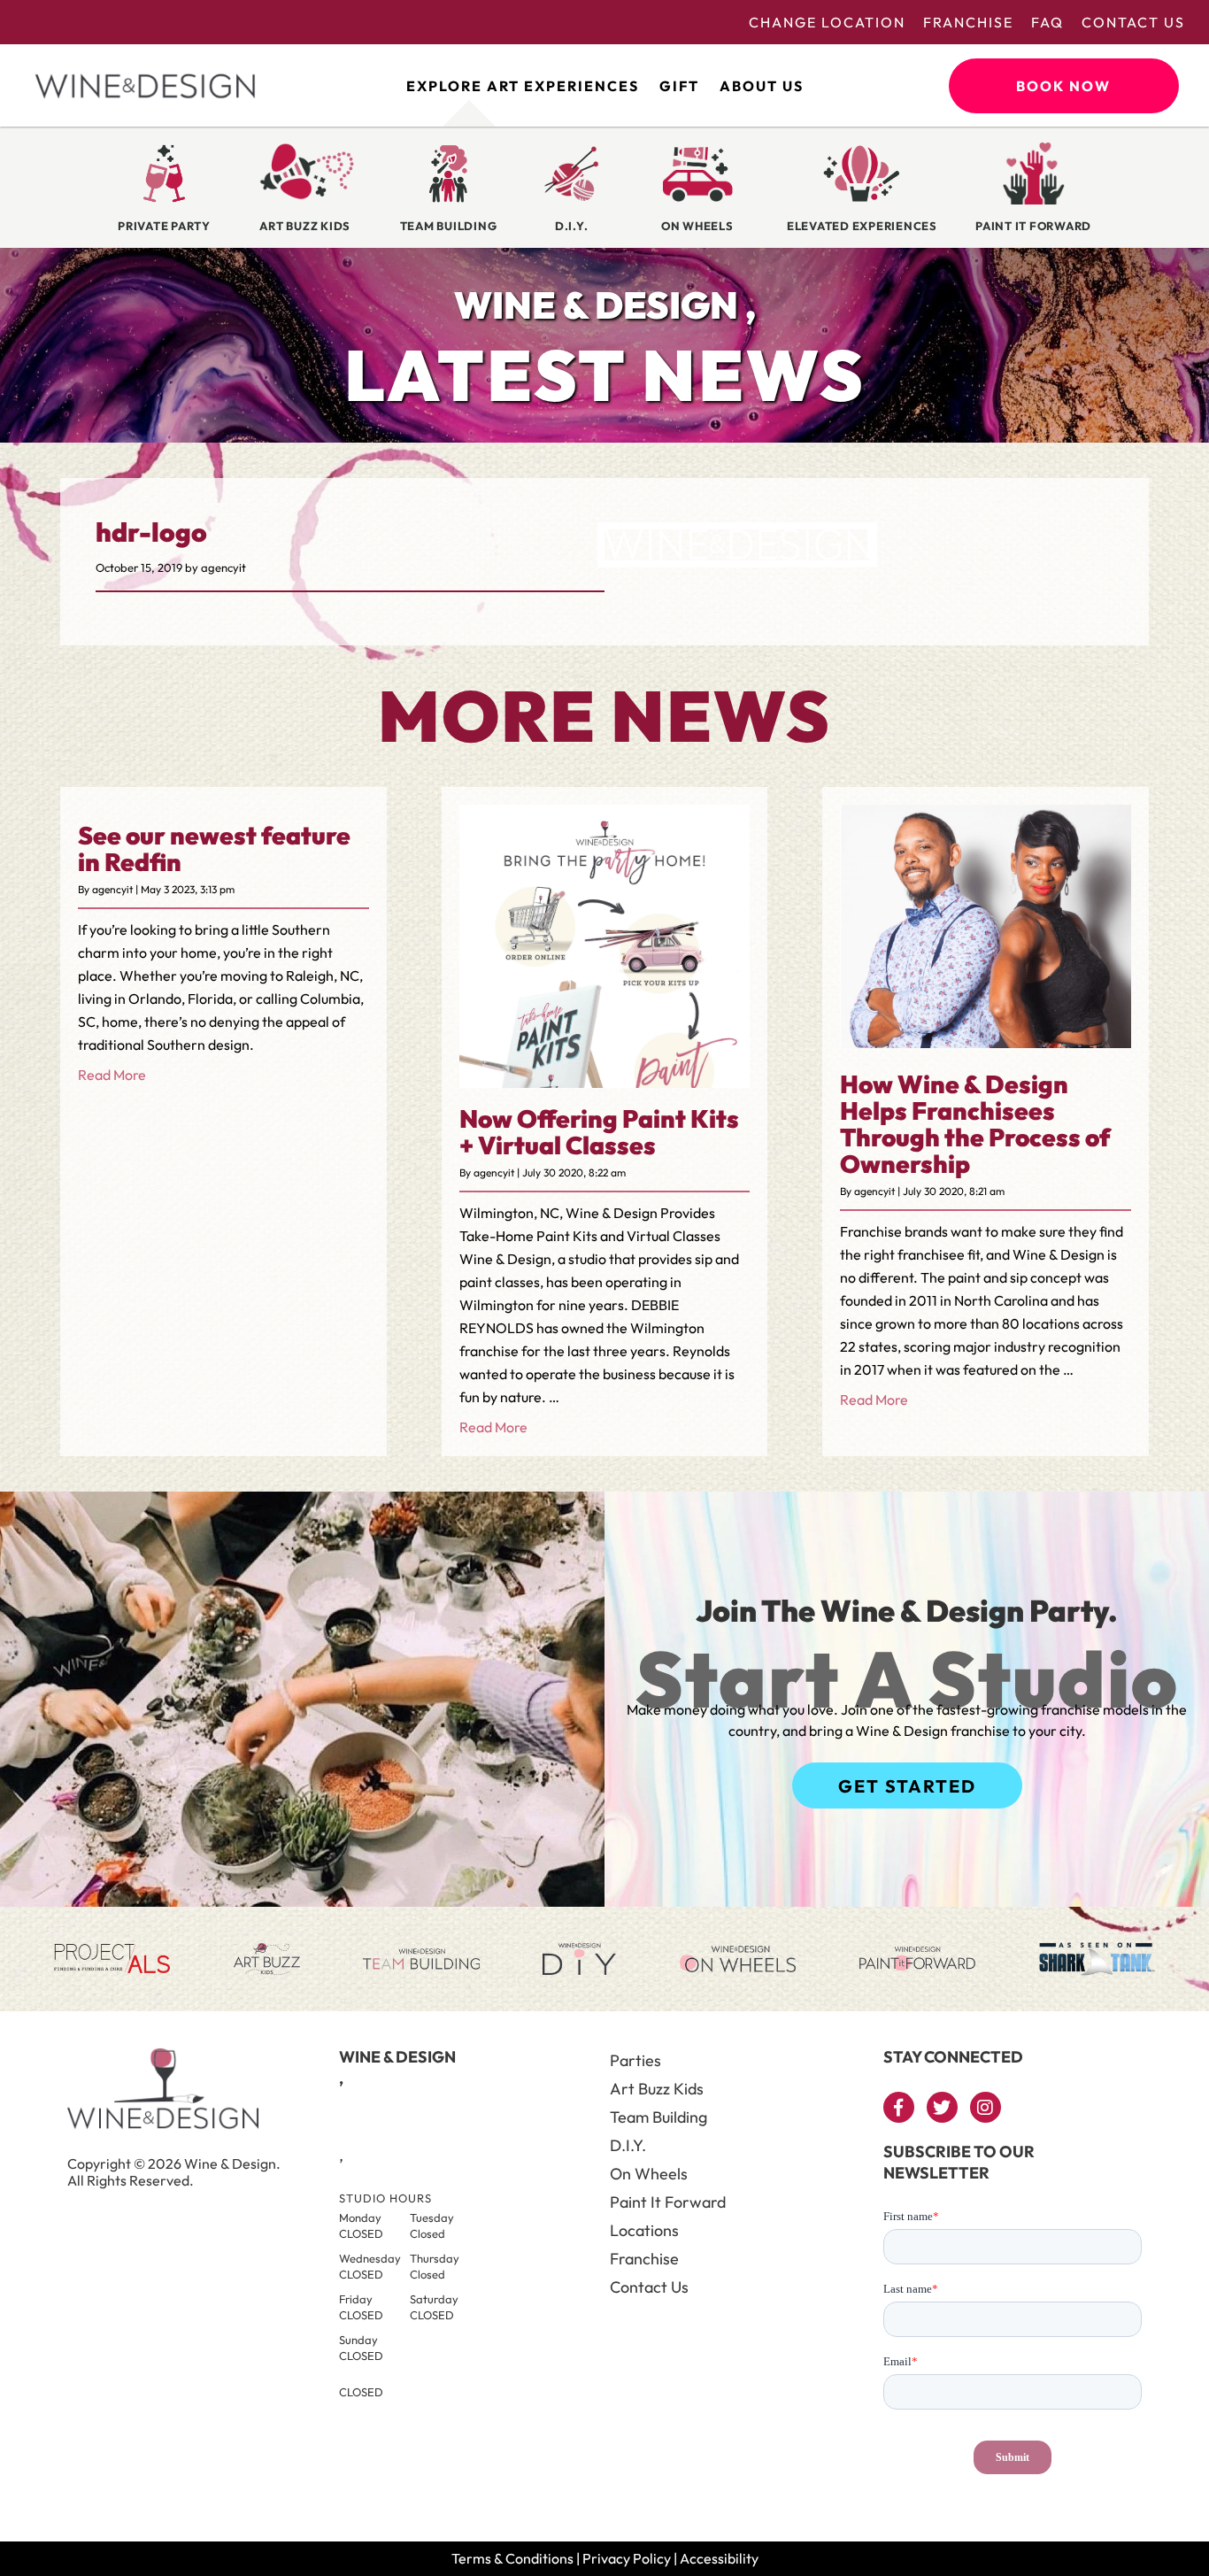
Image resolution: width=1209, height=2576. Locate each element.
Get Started (907, 1786)
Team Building (658, 2117)
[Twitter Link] (942, 2107)
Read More (112, 1075)
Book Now (1063, 86)
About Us (762, 86)
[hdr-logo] (737, 555)
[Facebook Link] (899, 2107)
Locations (644, 2230)
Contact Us (1133, 22)
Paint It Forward (668, 2202)
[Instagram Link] (986, 2107)
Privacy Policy (627, 2558)
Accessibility (719, 2558)
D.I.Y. (628, 2145)
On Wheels (649, 2174)
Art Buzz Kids (657, 2089)
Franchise (968, 22)
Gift (679, 86)
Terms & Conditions (512, 2558)
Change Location (827, 22)
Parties (635, 2060)
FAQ (1047, 22)
